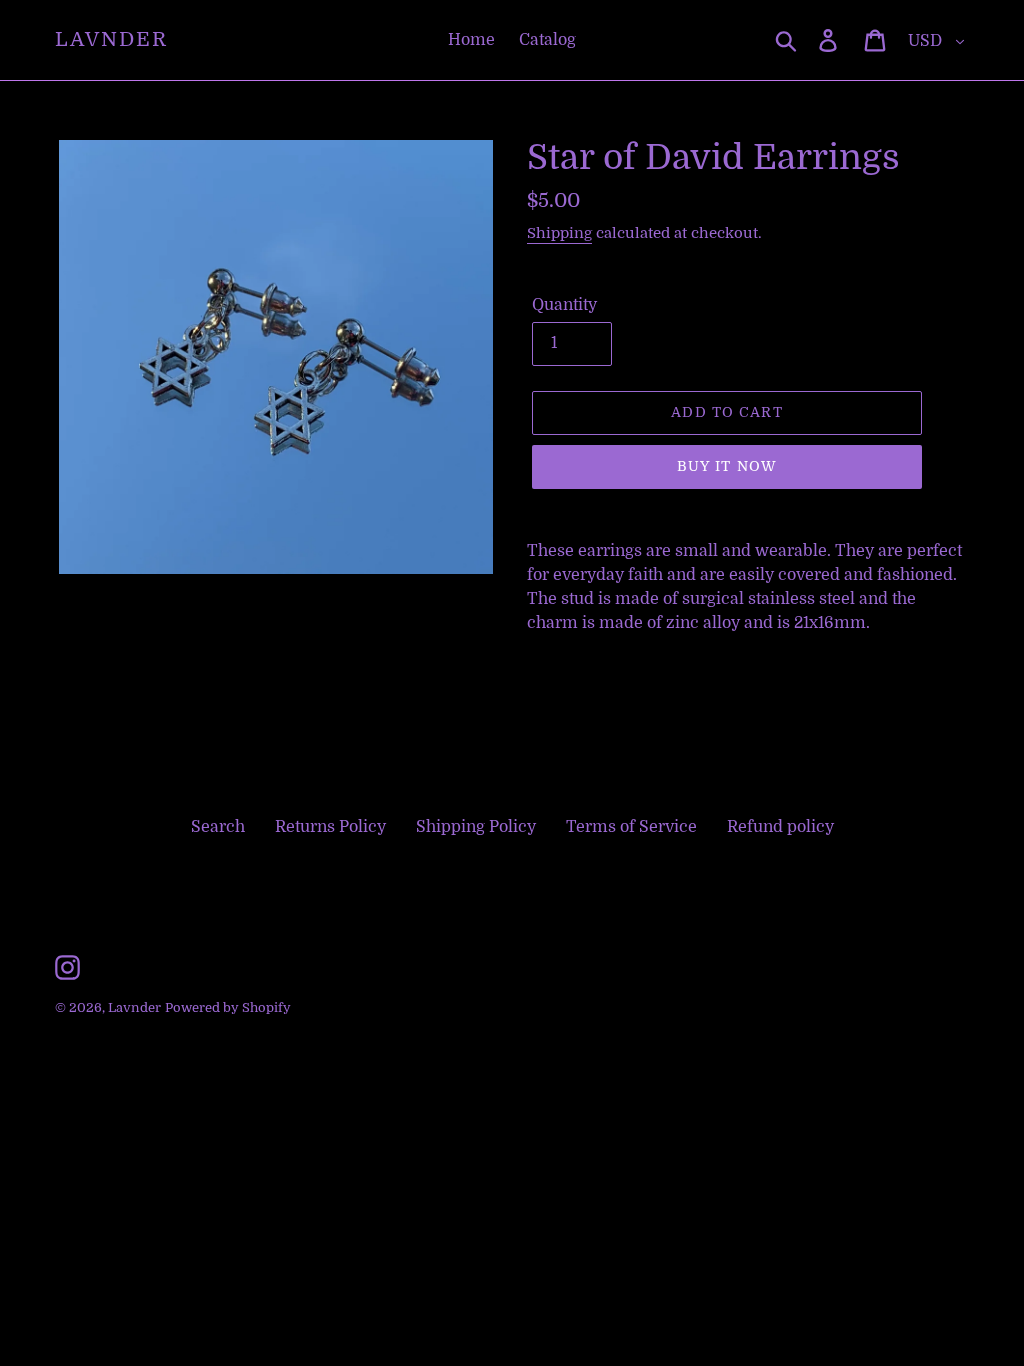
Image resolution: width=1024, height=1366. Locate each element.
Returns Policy (330, 827)
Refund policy (780, 827)
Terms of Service (631, 827)
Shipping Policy (476, 827)
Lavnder (111, 39)
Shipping (559, 233)
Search (218, 827)
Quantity (564, 305)
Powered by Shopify (228, 1007)
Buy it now (727, 466)
